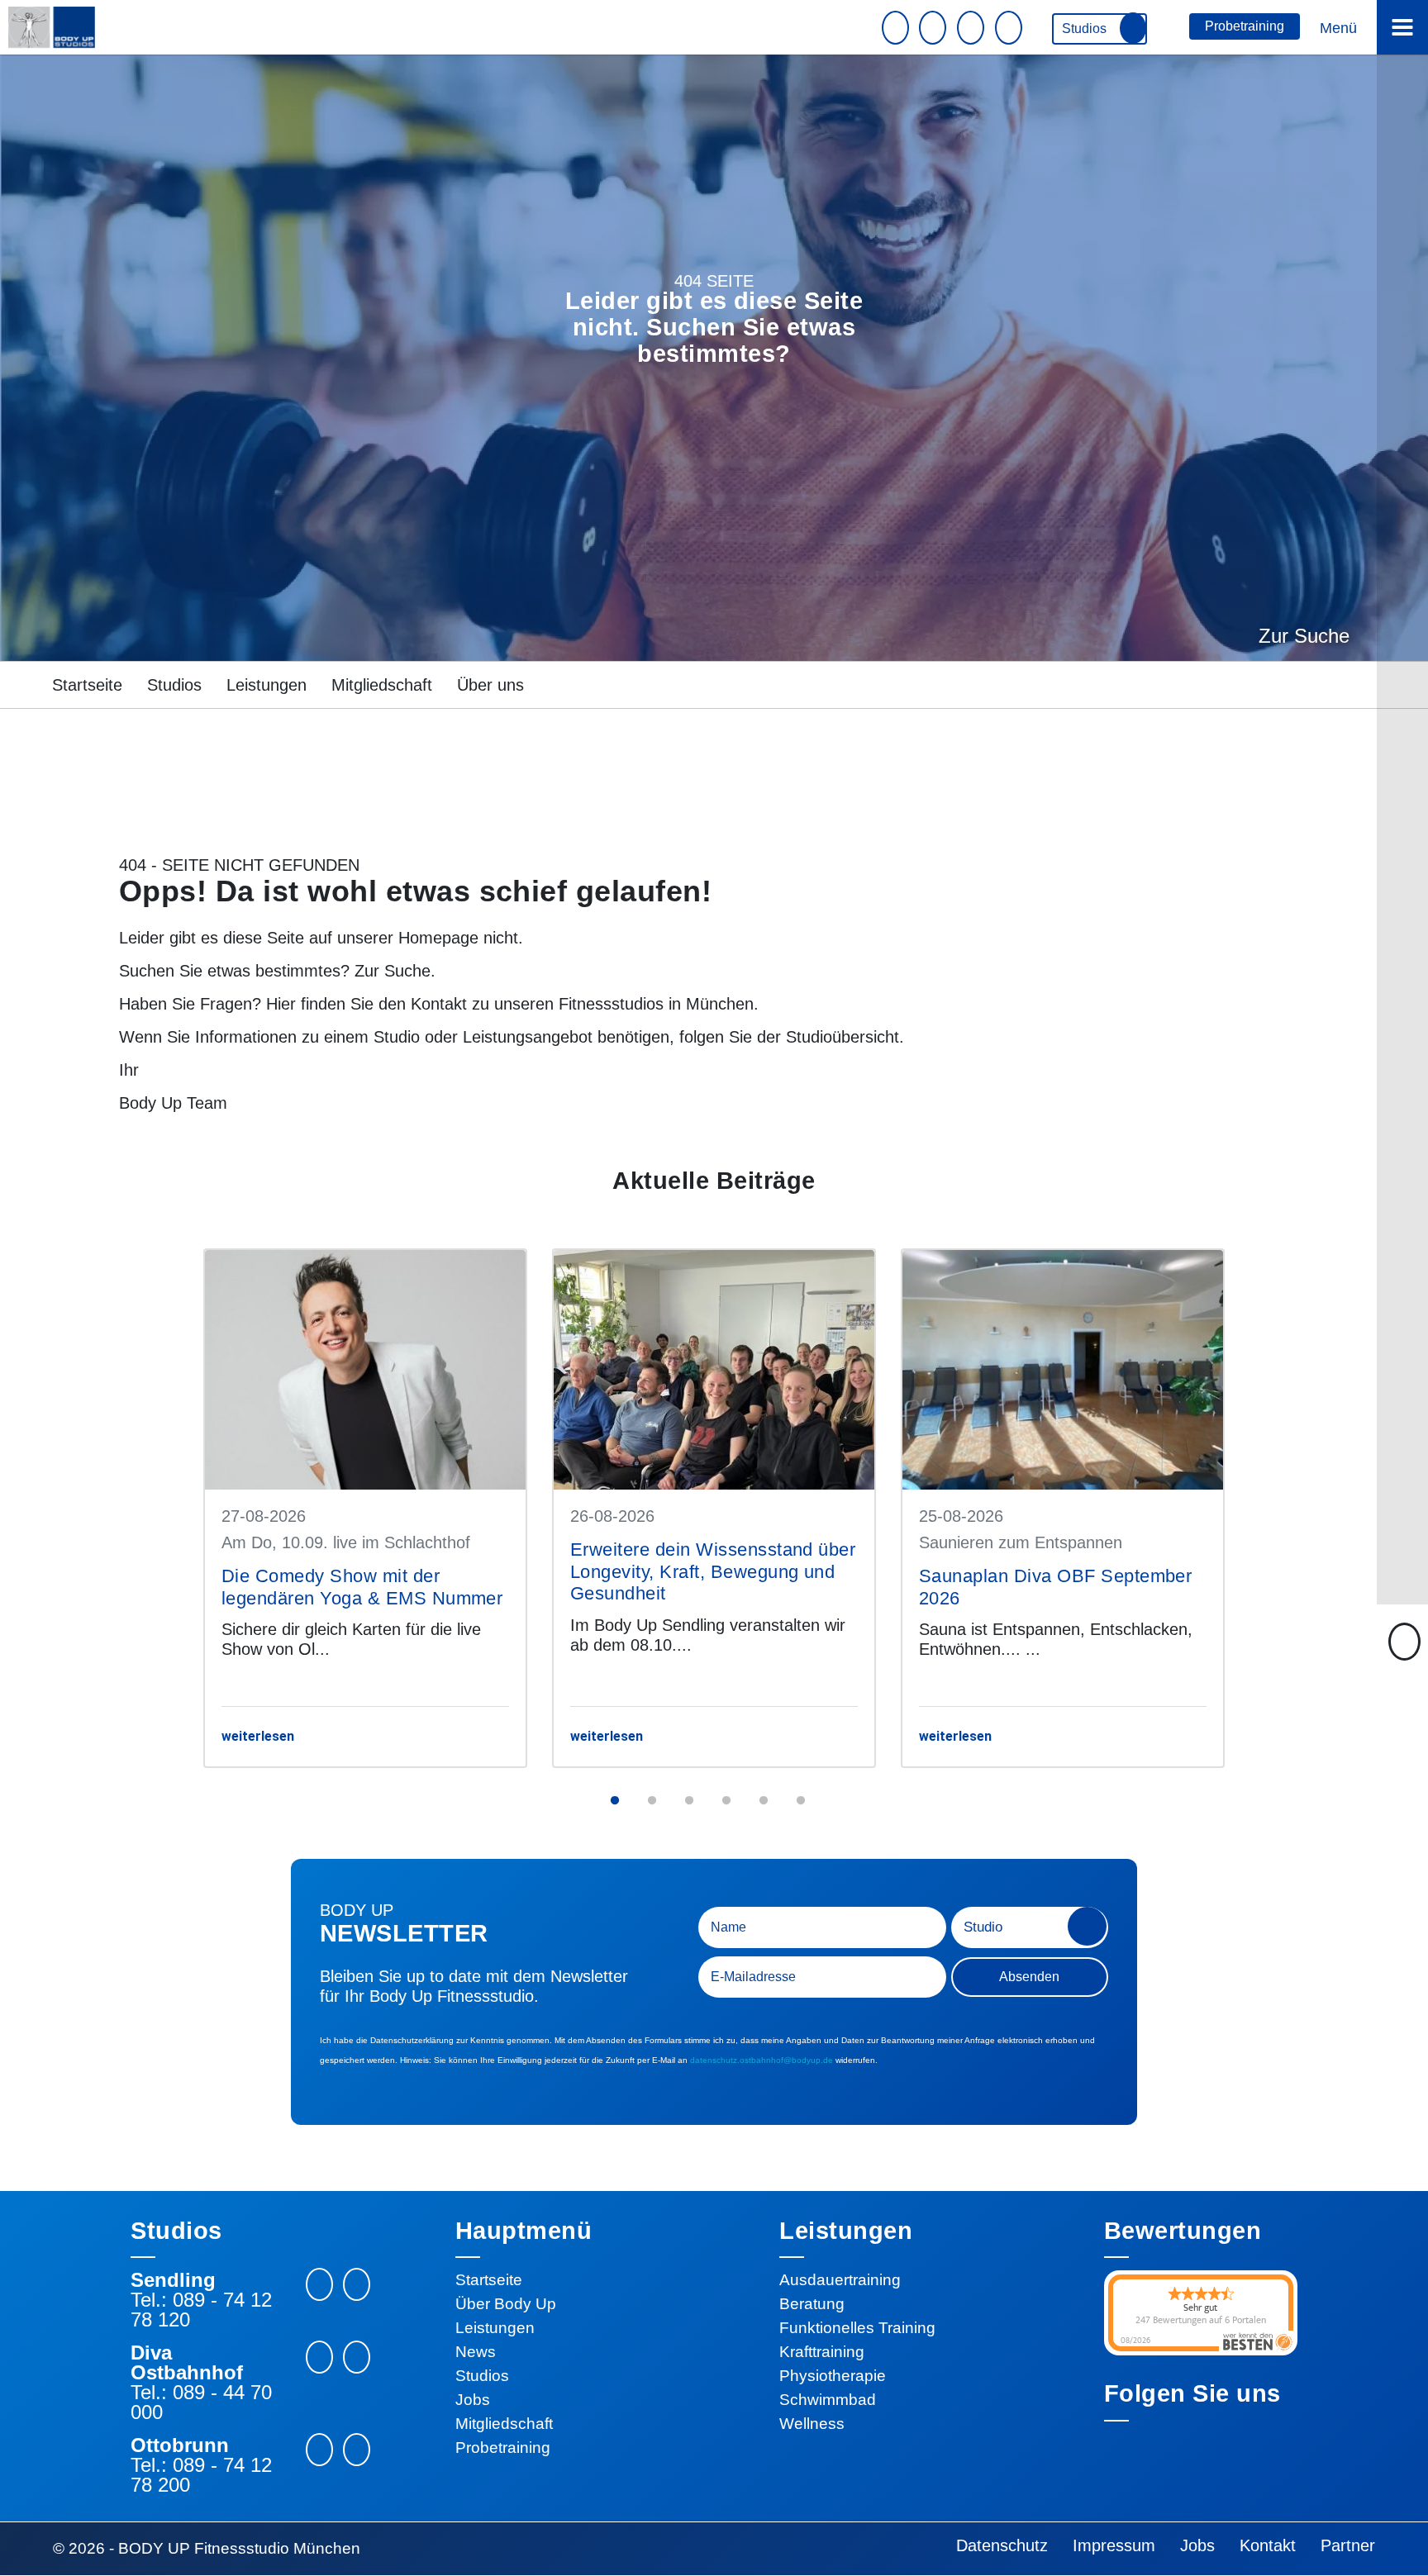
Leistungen (267, 685)
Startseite (87, 685)
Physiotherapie (833, 2376)
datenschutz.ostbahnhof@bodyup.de (762, 2060)
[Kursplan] (973, 28)
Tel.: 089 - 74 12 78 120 (201, 2310)
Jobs (473, 2400)
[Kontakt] (935, 28)
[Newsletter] (897, 28)
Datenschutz (1002, 2545)
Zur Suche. (395, 971)
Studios (1086, 29)
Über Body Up (506, 2304)
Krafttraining (822, 2352)
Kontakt (439, 1004)
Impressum (1114, 2545)
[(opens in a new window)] (357, 2284)
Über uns (490, 685)
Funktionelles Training (857, 2328)
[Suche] (1011, 28)
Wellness (812, 2424)
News (476, 2352)
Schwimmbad (828, 2400)
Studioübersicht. (845, 1037)
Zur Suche (1304, 636)
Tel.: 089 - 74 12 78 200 (201, 2475)
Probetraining (1245, 26)
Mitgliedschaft (382, 685)
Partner (1348, 2545)
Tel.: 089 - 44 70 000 (201, 2403)
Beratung (812, 2304)
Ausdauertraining (840, 2280)
